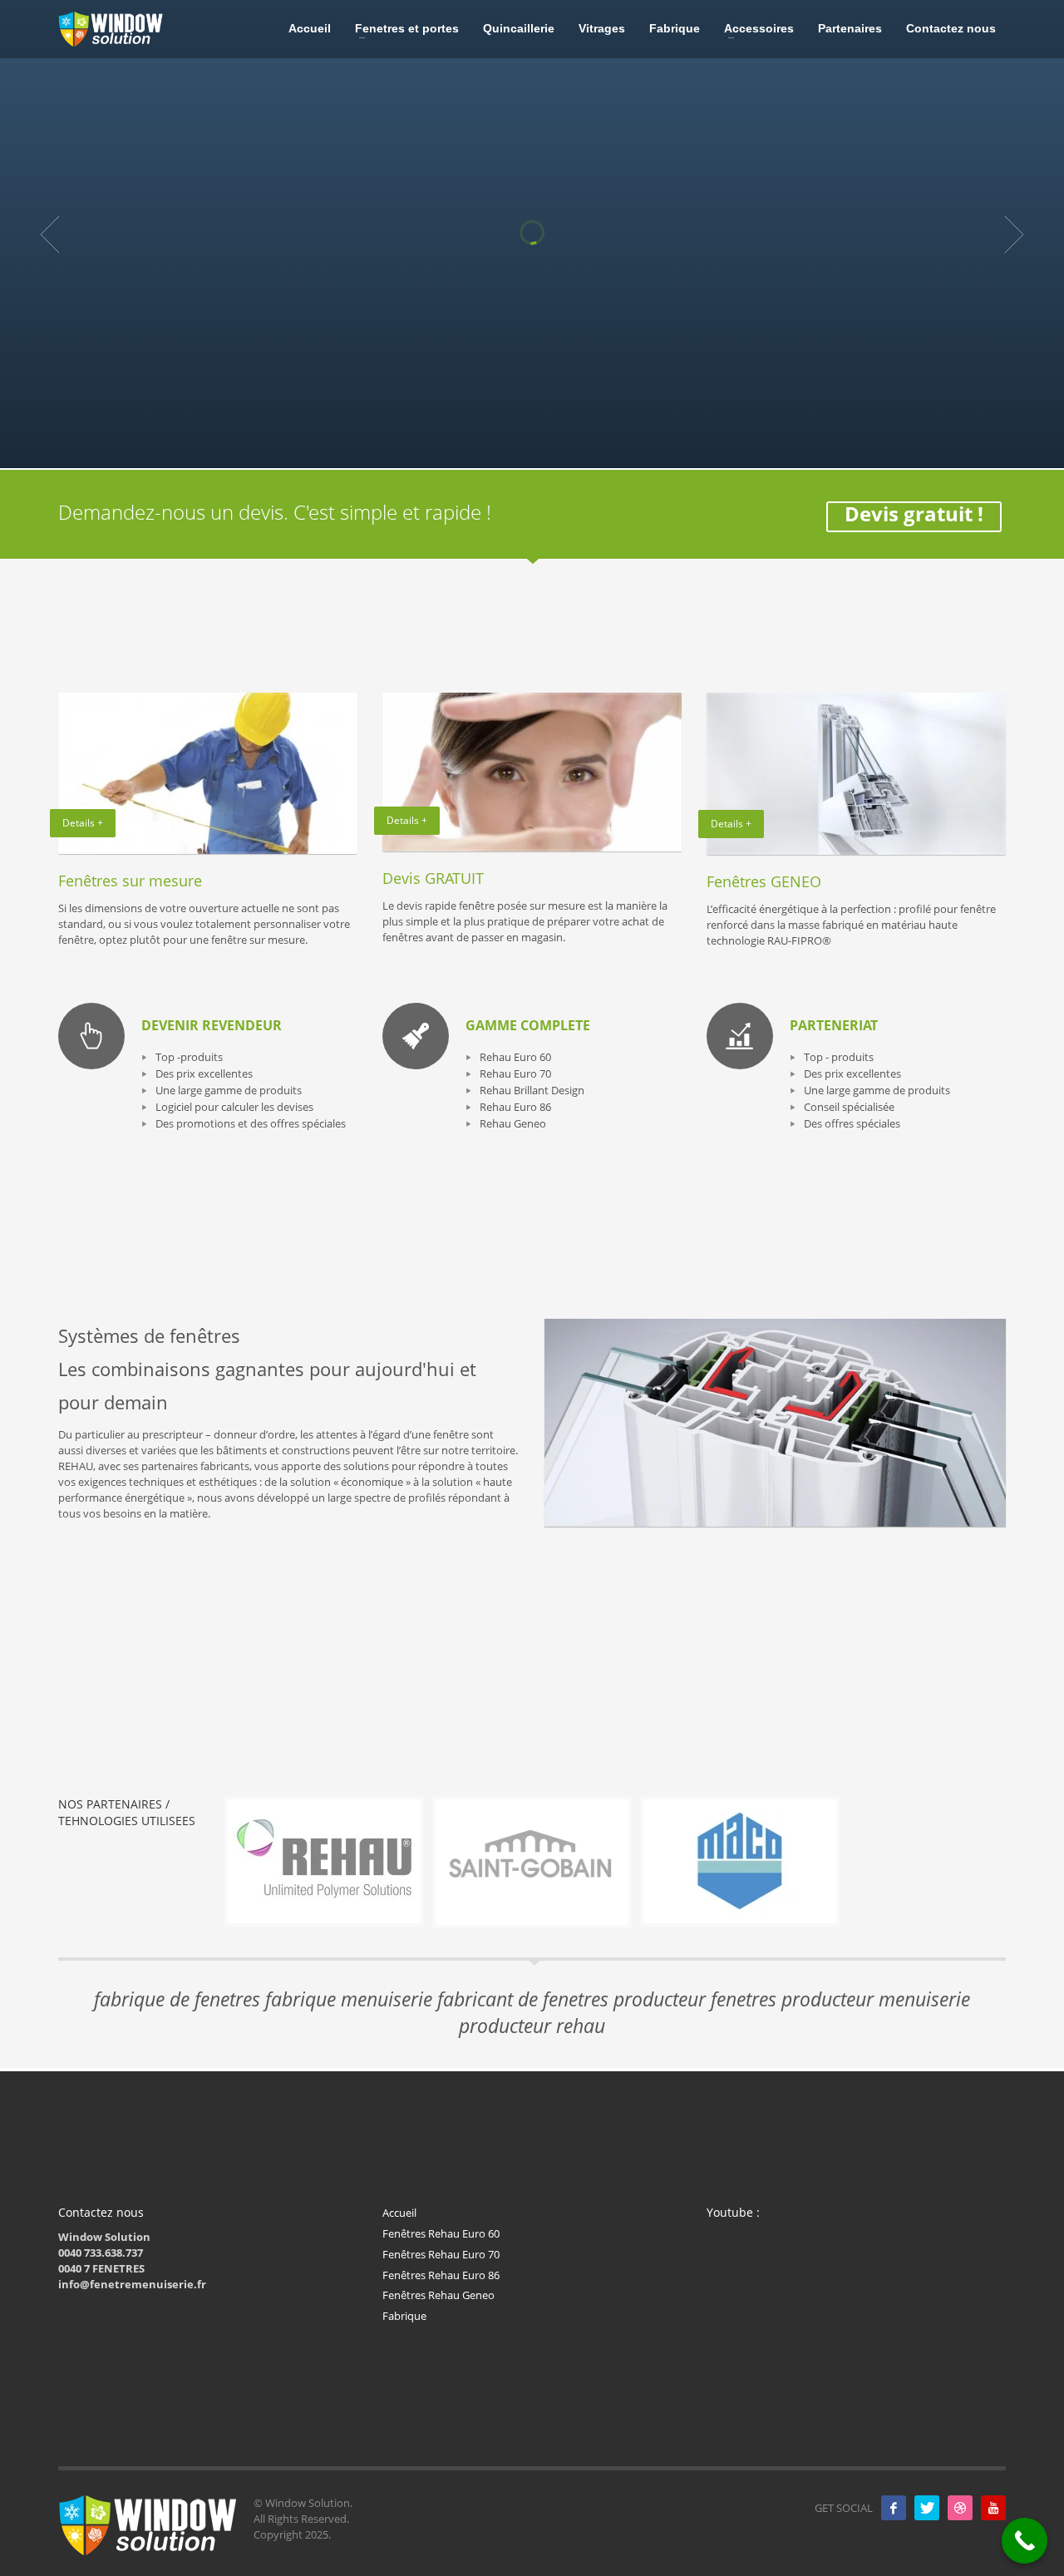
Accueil (399, 2213)
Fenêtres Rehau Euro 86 (441, 2275)
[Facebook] (894, 2508)
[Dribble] (960, 2508)
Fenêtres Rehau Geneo (438, 2295)
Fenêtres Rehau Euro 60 (441, 2233)
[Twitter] (927, 2508)
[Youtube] (993, 2508)
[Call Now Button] (1025, 2541)
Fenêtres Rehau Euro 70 (441, 2254)
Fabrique (404, 2316)
